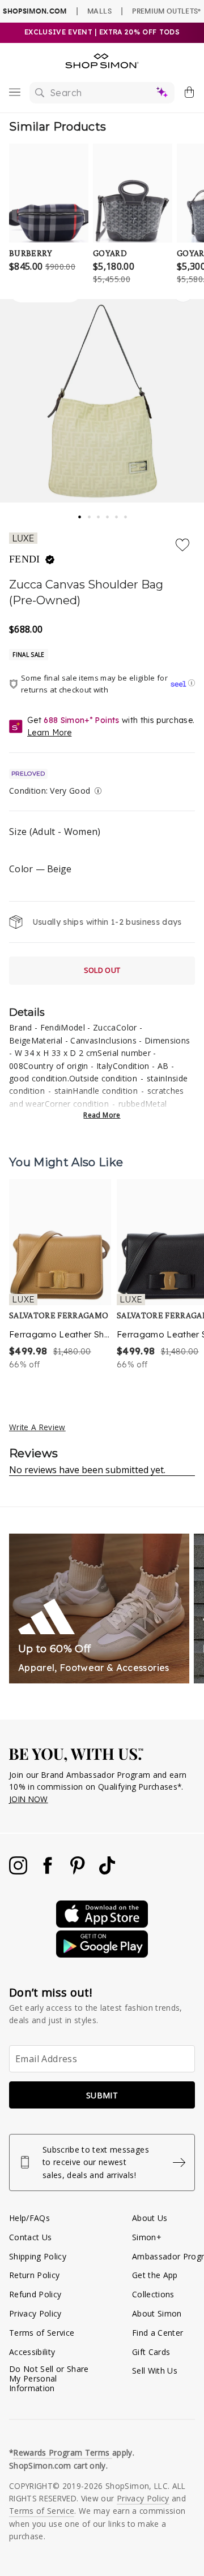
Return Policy (34, 2275)
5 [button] (117, 514)
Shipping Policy (38, 2256)
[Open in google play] (102, 1954)
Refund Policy (35, 2294)
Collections (153, 2294)
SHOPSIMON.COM (35, 11)
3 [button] (99, 514)
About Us (150, 2218)
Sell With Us (155, 2371)
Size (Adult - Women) (55, 832)
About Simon (157, 2313)
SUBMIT (102, 2095)
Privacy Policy (35, 2313)
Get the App (155, 2275)
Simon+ (147, 2237)
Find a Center (158, 2333)
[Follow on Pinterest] (79, 1871)
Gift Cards (151, 2352)
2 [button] (90, 514)
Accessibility (32, 2352)
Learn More (49, 733)
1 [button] (80, 513)
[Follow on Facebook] (49, 1871)
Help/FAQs (29, 2218)
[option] (60, 1275)
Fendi (26, 559)
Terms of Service (42, 2333)
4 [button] (108, 514)
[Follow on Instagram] (19, 1871)
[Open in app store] (102, 1925)
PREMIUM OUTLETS (166, 11)
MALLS (99, 11)
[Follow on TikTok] (107, 1871)
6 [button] (126, 514)
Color (40, 869)
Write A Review (37, 1427)
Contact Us (30, 2237)
